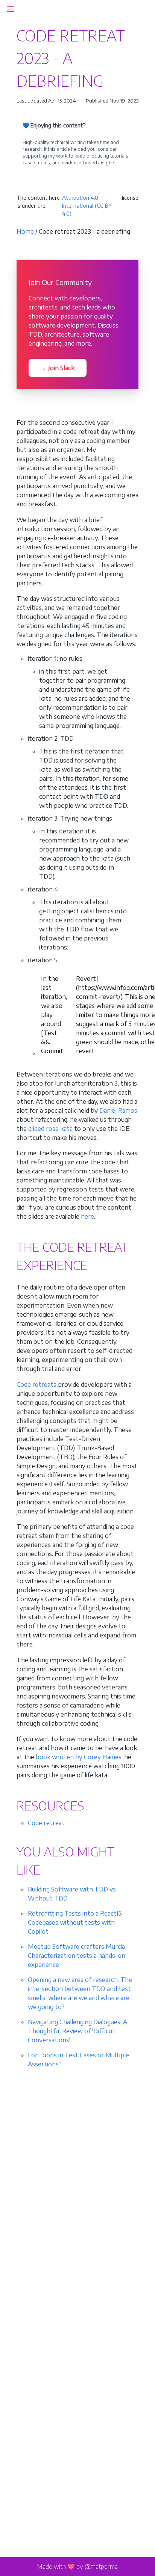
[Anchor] (96, 1265)
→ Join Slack (58, 368)
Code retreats (36, 1384)
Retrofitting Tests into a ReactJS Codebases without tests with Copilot (75, 1922)
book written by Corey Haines (79, 1757)
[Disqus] (77, 2193)
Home (25, 231)
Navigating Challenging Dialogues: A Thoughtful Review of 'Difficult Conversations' (77, 2031)
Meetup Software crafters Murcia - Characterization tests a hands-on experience (78, 1956)
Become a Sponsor (52, 179)
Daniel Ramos (118, 1110)
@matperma (101, 2567)
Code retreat (46, 1823)
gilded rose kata (50, 1129)
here (87, 1216)
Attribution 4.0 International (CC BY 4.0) (87, 206)
